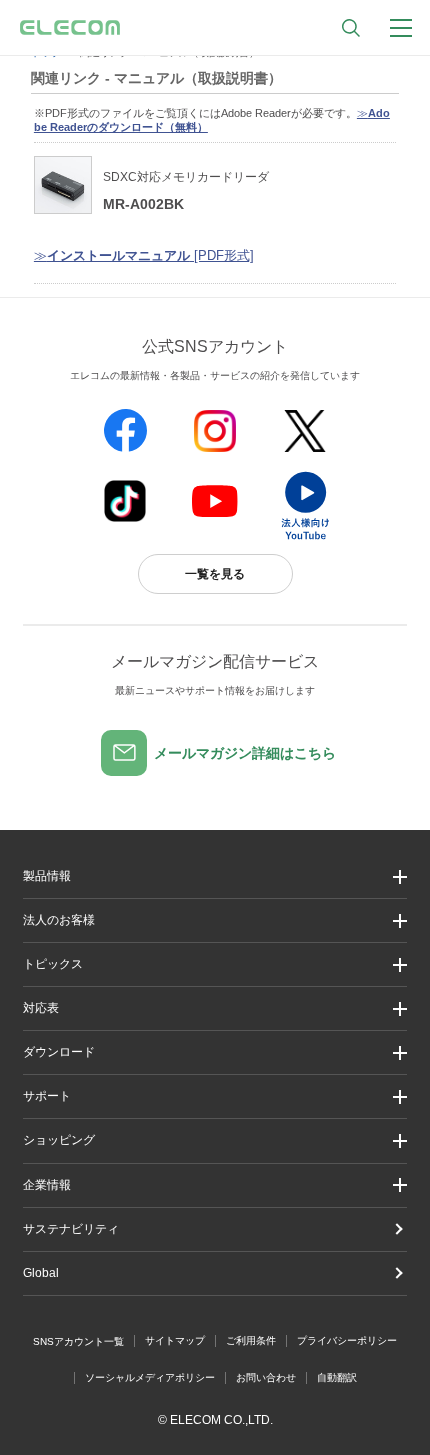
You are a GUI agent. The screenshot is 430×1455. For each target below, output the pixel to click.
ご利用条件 (251, 1340)
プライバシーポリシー (347, 1340)
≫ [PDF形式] (144, 255)
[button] (215, 964)
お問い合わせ (266, 1377)
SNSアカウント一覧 (78, 1341)
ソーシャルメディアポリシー (150, 1377)
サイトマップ (175, 1340)
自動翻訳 (337, 1377)
